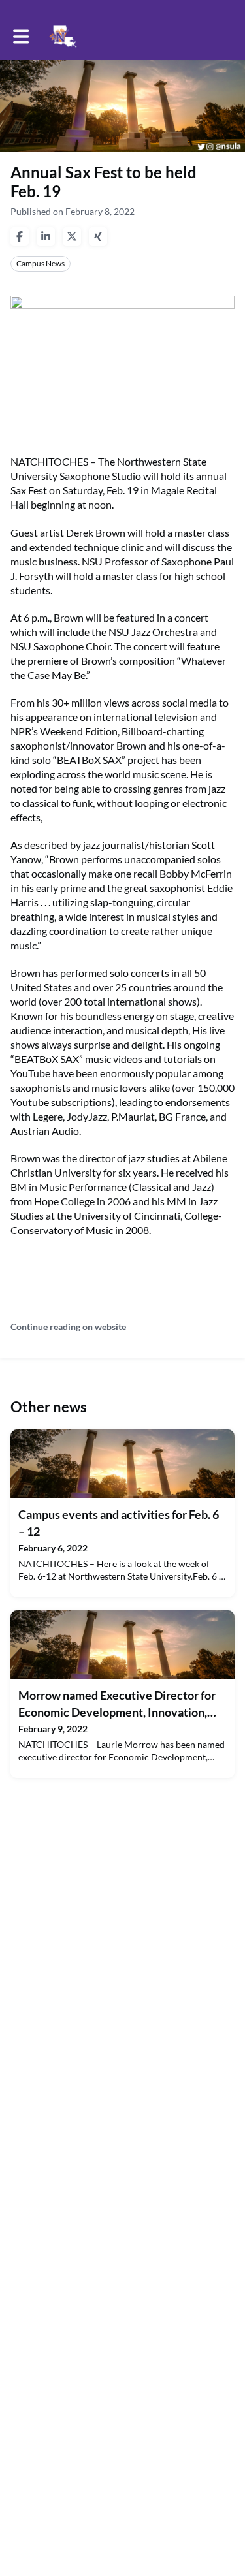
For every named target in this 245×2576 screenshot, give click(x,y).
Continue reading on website (68, 1327)
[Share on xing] (98, 236)
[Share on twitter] (72, 236)
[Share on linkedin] (46, 236)
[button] (21, 37)
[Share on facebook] (20, 236)
